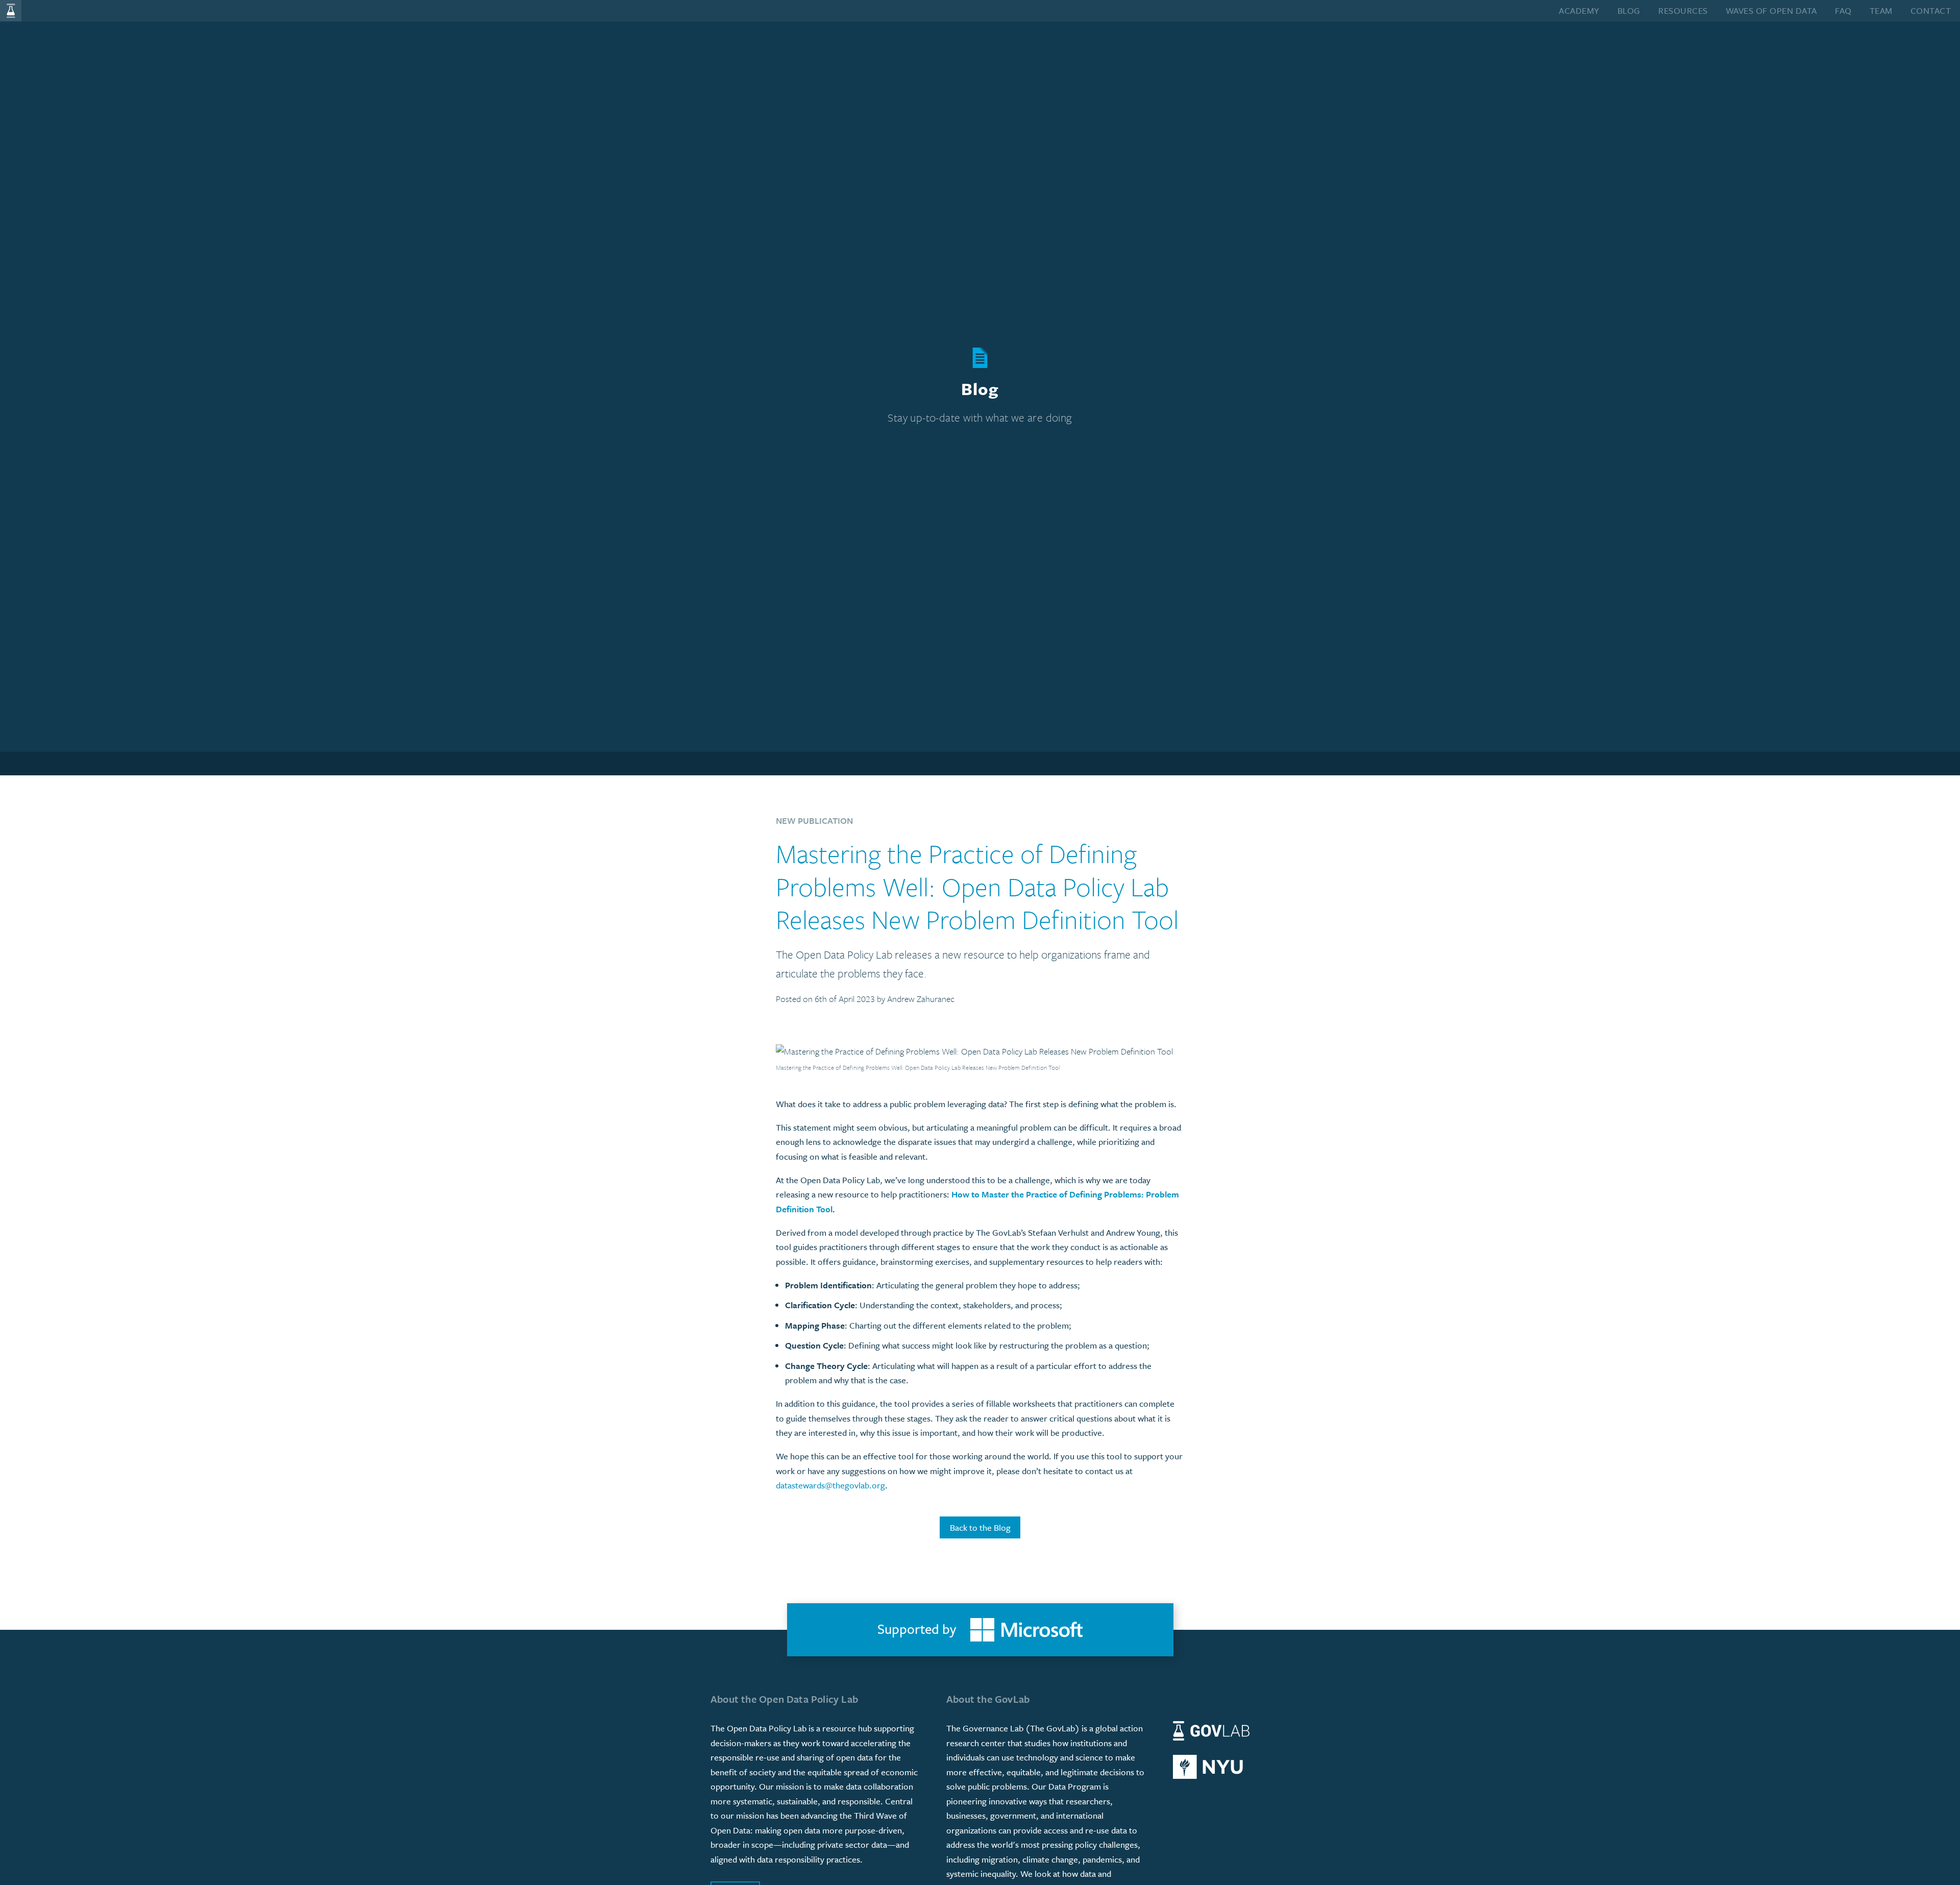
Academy (1579, 10)
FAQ (1843, 10)
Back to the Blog (980, 1527)
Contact (1931, 10)
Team (1881, 10)
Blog (1629, 10)
